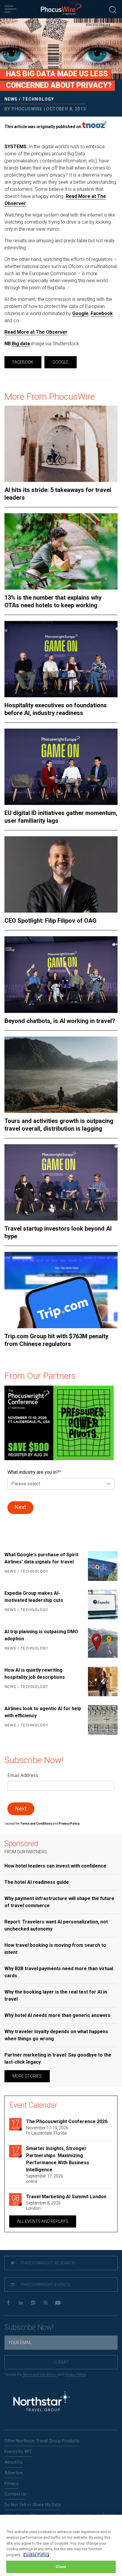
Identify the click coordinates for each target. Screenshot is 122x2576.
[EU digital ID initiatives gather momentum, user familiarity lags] (61, 767)
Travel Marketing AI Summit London (66, 2197)
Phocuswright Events (45, 2285)
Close (61, 2567)
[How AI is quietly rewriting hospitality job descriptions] (101, 1681)
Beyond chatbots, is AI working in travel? (60, 1021)
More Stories (27, 2076)
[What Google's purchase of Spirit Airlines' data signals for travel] (101, 1566)
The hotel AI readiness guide (37, 1882)
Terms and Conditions (36, 1824)
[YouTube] (58, 2303)
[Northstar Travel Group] (41, 2402)
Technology (38, 99)
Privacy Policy (75, 2375)
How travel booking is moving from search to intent (55, 1949)
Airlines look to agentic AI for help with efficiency (43, 1712)
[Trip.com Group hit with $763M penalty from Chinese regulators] (61, 1290)
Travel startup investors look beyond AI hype (58, 1232)
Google (80, 313)
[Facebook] (8, 2303)
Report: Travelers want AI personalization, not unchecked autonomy (56, 1925)
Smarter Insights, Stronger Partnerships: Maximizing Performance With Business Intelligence (58, 2159)
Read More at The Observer (36, 332)
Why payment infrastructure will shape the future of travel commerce (59, 1902)
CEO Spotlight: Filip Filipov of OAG (50, 921)
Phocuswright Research (48, 2263)
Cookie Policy (36, 2555)
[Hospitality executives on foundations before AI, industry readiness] (61, 659)
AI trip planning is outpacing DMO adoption (41, 1635)
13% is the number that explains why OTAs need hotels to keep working (53, 601)
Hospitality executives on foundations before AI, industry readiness (56, 709)
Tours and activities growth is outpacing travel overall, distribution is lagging (59, 1125)
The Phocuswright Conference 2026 (67, 2121)
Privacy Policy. (69, 1824)
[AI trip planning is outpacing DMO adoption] (101, 1643)
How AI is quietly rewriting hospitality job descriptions (35, 1674)
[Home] (61, 9)
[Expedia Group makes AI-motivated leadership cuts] (101, 1605)
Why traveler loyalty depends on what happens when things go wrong (56, 2035)
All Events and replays (43, 2221)
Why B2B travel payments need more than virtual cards (59, 1972)
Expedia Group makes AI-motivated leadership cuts (34, 1597)
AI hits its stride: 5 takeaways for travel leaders (58, 494)
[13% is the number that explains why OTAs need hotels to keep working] (61, 551)
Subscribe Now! (29, 2327)
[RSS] (45, 2303)
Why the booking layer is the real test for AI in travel (56, 1995)
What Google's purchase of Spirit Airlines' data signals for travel (41, 1558)
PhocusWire (27, 109)
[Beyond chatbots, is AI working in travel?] (61, 974)
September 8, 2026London (43, 2206)
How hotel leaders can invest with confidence (55, 1866)
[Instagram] (33, 2303)
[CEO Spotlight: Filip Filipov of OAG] (61, 874)
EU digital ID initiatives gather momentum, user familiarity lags (61, 817)
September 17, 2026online (45, 2179)
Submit (61, 2362)
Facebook (102, 313)
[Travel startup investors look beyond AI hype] (61, 1182)
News (11, 99)
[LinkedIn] (21, 2303)
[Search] (113, 9)
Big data (21, 344)
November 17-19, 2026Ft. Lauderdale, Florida (47, 2130)
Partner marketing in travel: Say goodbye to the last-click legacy (58, 2058)
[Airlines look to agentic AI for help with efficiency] (101, 1720)
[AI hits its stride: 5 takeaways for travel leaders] (61, 444)
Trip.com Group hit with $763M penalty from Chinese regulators (56, 1340)
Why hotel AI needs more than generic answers (57, 2015)
